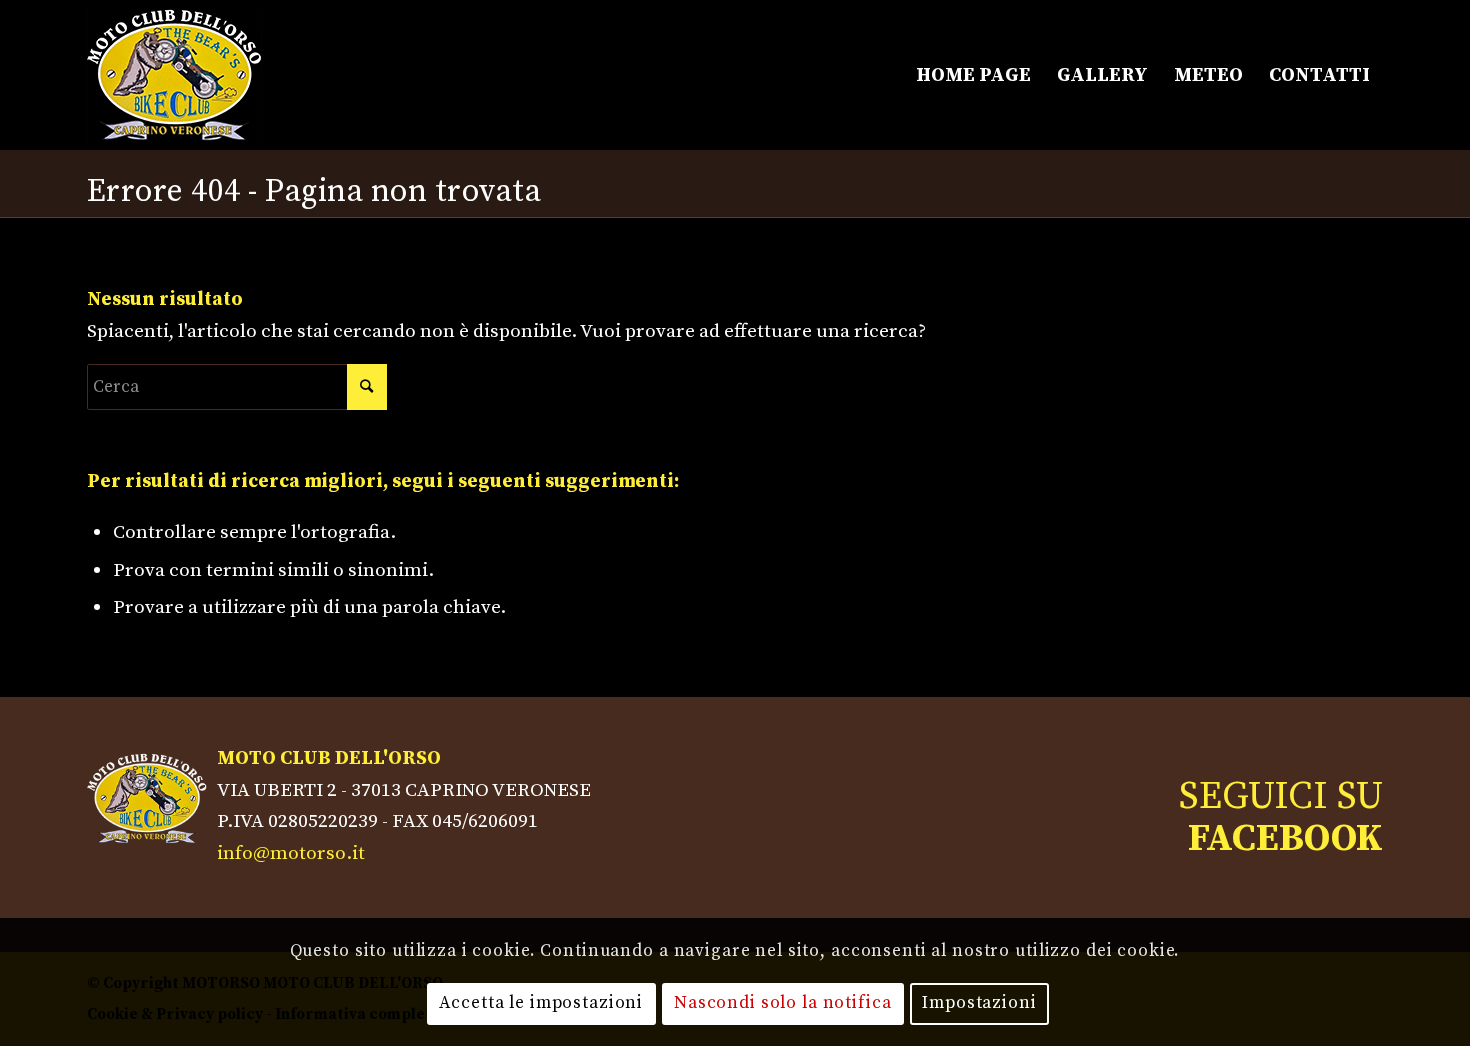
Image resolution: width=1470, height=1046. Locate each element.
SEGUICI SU (1281, 818)
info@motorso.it (291, 853)
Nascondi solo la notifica (783, 1003)
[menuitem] (973, 75)
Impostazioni (979, 1003)
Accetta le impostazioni (541, 1003)
